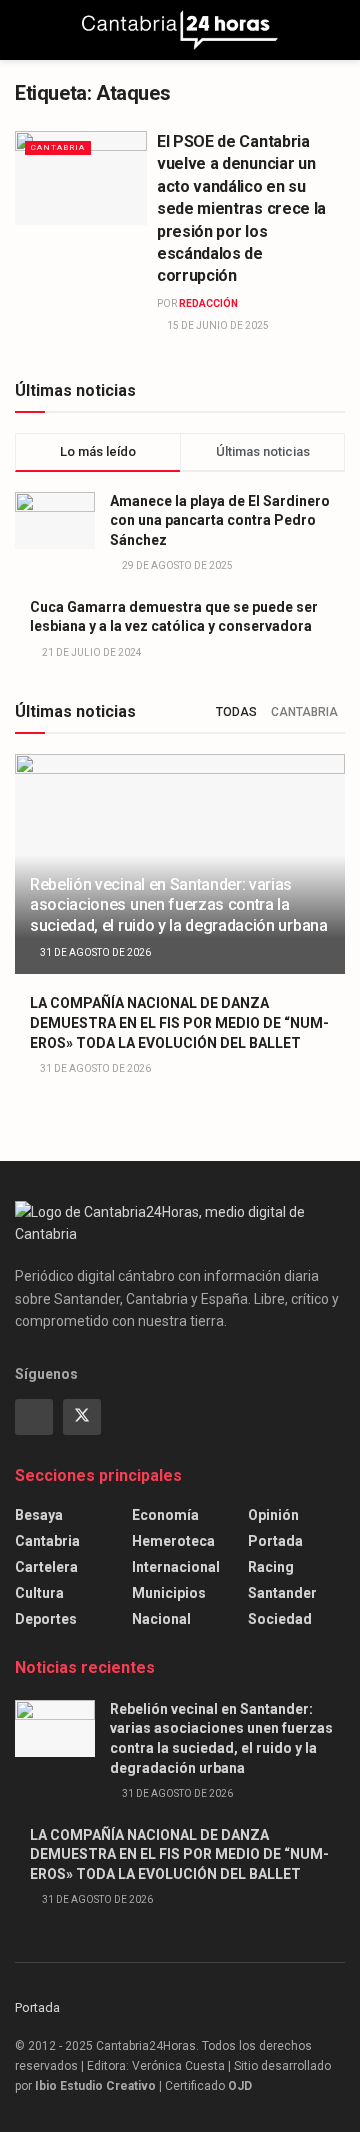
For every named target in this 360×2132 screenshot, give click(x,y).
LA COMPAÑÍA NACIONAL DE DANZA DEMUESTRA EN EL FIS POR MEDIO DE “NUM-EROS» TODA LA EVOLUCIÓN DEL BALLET (179, 1022)
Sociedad (280, 1619)
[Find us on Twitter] (82, 1417)
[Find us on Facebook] (34, 1417)
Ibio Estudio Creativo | (98, 2086)
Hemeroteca (173, 1541)
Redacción (208, 303)
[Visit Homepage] (180, 30)
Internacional (176, 1567)
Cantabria (58, 147)
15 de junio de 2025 (217, 325)
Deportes (46, 1619)
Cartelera (46, 1567)
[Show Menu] (23, 30)
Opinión (273, 1515)
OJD (240, 2086)
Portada (275, 1541)
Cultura (39, 1593)
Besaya (39, 1515)
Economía (165, 1515)
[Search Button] (336, 30)
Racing (271, 1567)
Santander (282, 1593)
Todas (236, 712)
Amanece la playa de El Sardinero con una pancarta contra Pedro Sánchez (220, 520)
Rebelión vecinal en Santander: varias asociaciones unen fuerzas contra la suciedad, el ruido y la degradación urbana (179, 905)
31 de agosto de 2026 (94, 952)
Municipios (169, 1593)
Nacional (161, 1619)
